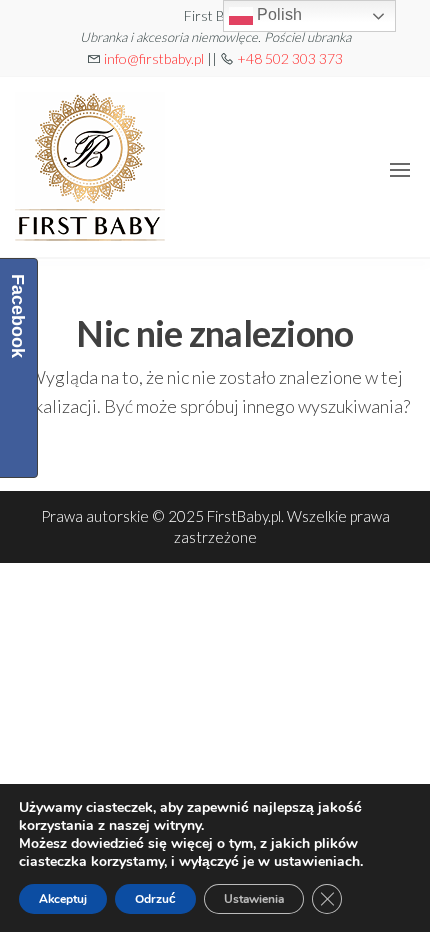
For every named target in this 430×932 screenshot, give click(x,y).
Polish (277, 14)
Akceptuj (63, 899)
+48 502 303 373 (290, 58)
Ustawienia (254, 899)
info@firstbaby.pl (154, 58)
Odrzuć (155, 899)
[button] (400, 170)
